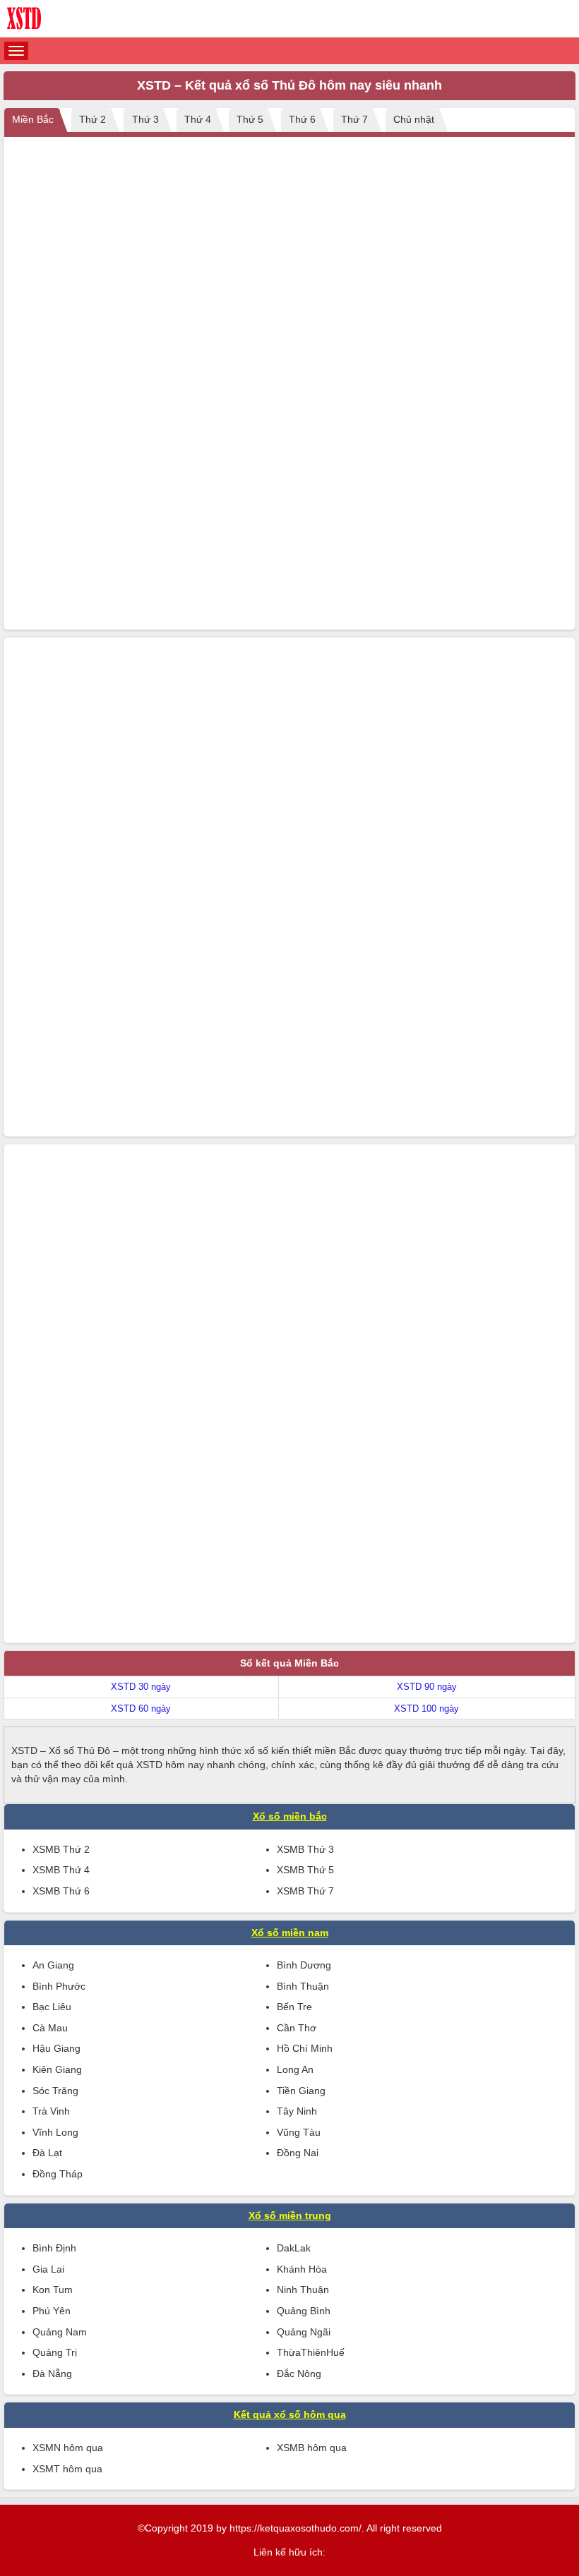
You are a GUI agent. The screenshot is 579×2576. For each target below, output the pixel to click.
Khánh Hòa (302, 2269)
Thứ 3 (145, 119)
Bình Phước (59, 1986)
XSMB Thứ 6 (61, 1891)
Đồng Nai (298, 2153)
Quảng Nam (60, 2332)
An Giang (53, 1965)
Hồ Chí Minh (305, 2048)
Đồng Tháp (58, 2174)
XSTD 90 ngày (427, 1687)
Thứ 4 (198, 119)
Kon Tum (53, 2290)
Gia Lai (48, 2269)
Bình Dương (304, 1965)
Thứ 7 (354, 119)
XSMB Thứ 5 (305, 1870)
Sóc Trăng (55, 2091)
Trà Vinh (51, 2111)
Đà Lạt (47, 2153)
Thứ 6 (302, 119)
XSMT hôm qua (67, 2469)
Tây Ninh (297, 2111)
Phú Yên (52, 2311)
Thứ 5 (250, 119)
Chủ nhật (414, 119)
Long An (295, 2069)
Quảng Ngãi (304, 2332)
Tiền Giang (301, 2091)
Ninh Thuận (303, 2290)
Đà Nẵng (52, 2374)
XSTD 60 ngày (141, 1709)
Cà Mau (50, 2028)
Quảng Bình (304, 2311)
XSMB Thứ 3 (305, 1849)
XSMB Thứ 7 (305, 1891)
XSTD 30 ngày (141, 1687)
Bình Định (54, 2248)
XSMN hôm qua (68, 2448)
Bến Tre (294, 2007)
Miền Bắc (33, 119)
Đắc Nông (299, 2374)
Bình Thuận (303, 1986)
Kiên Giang (57, 2069)
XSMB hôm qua (312, 2448)
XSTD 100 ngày (426, 1709)
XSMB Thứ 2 (61, 1849)
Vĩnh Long (55, 2132)
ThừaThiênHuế (311, 2352)
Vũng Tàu (299, 2132)
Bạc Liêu (52, 2007)
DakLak (294, 2248)
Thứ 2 (92, 119)
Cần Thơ (297, 2028)
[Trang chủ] (289, 19)
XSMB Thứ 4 (61, 1870)
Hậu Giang (56, 2048)
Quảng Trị (55, 2352)
